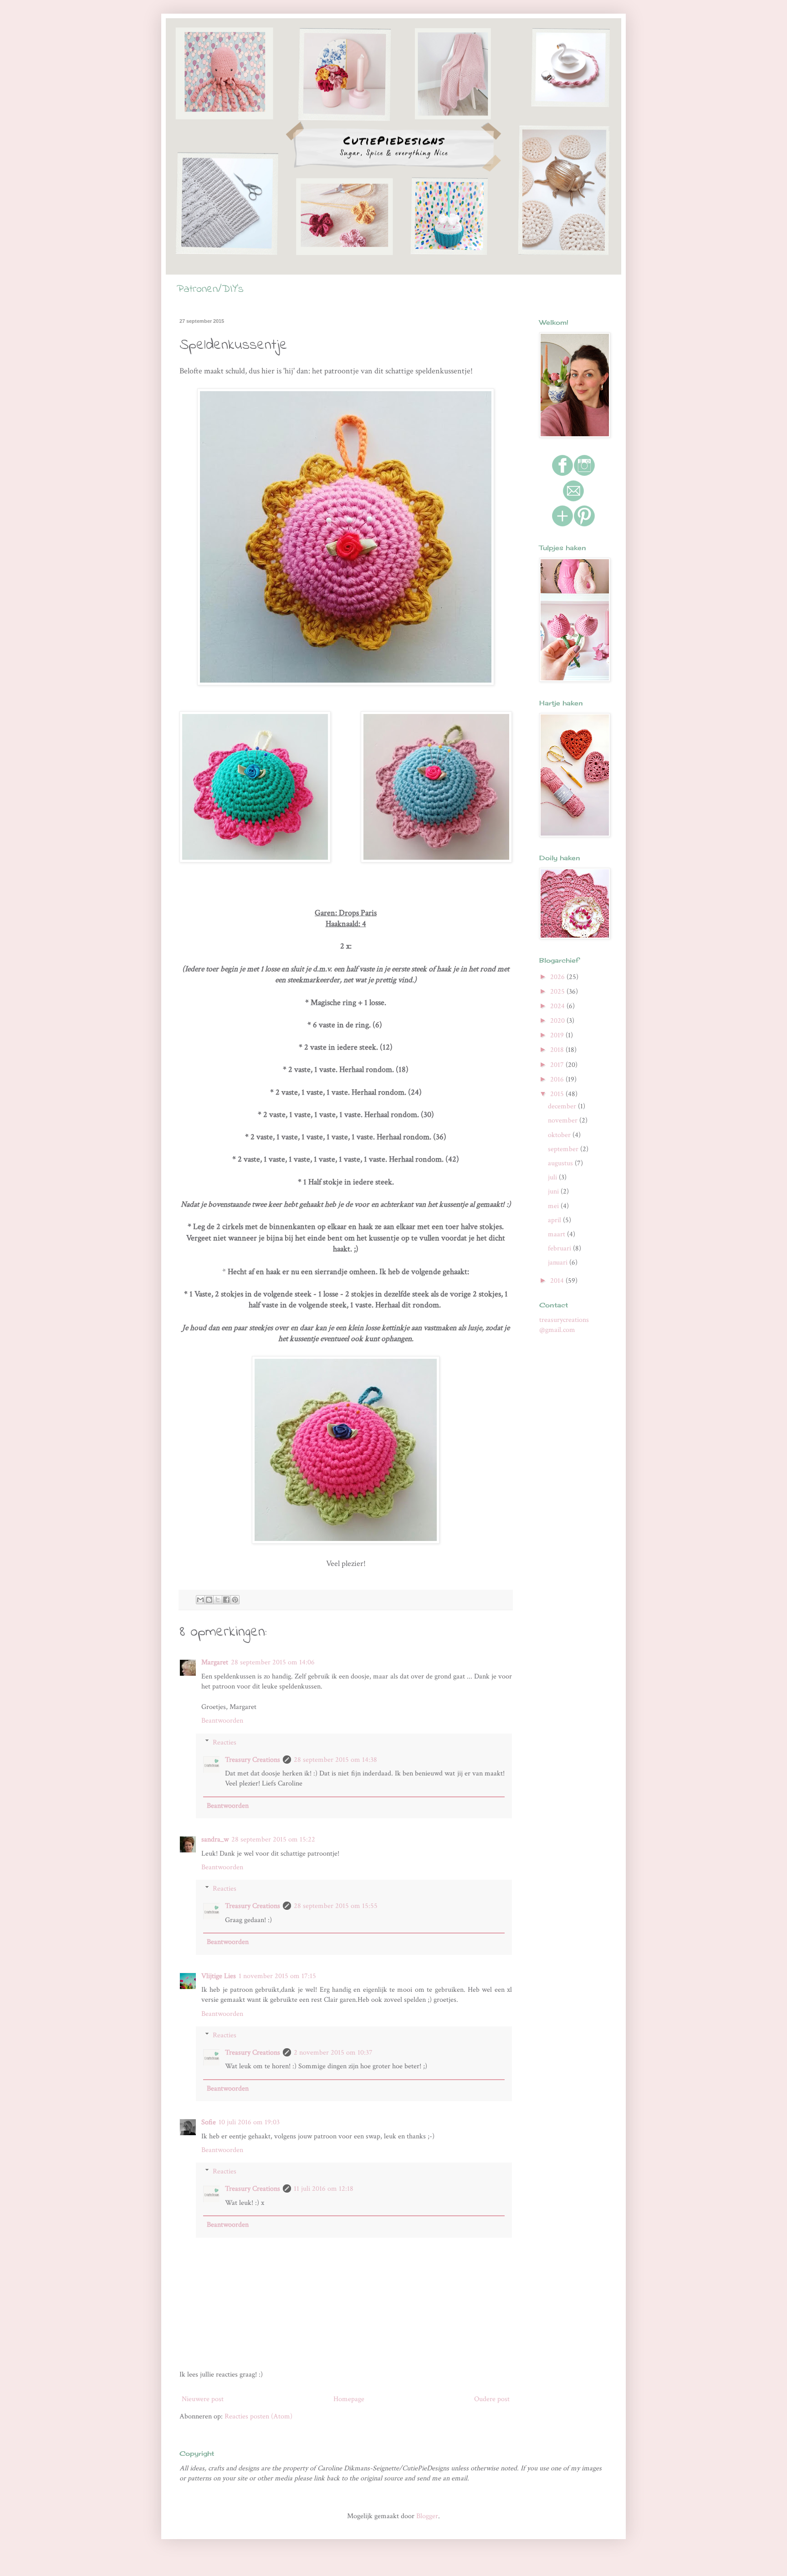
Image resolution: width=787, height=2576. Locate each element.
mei (554, 1206)
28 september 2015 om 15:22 (273, 1839)
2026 (558, 977)
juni (554, 1191)
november (564, 1120)
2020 (558, 1021)
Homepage (349, 2399)
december (563, 1106)
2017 (558, 1065)
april (555, 1220)
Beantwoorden (222, 1721)
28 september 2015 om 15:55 (336, 1906)
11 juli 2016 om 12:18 (324, 2189)
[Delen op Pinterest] (235, 1600)
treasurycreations (564, 1320)
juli (553, 1177)
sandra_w (215, 1839)
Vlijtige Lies (219, 1976)
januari (559, 1262)
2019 (558, 1035)
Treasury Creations (253, 1760)
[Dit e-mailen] (200, 1600)
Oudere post (492, 2399)
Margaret (215, 1662)
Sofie (209, 2122)
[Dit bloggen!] (209, 1600)
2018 (558, 1050)
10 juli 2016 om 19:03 (249, 2122)
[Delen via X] (218, 1600)
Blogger (427, 2516)
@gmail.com (557, 1330)
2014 (558, 1281)
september (564, 1149)
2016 (558, 1079)
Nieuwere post (203, 2399)
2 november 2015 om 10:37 (333, 2053)
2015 (558, 1094)
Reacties (225, 1742)
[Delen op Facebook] (226, 1600)
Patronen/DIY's (210, 289)
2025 (558, 992)
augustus (561, 1163)
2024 (558, 1006)
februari (560, 1248)
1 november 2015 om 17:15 (277, 1976)
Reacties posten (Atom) (258, 2416)
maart (557, 1234)
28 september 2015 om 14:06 (273, 1662)
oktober (560, 1135)
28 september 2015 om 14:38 (335, 1760)
